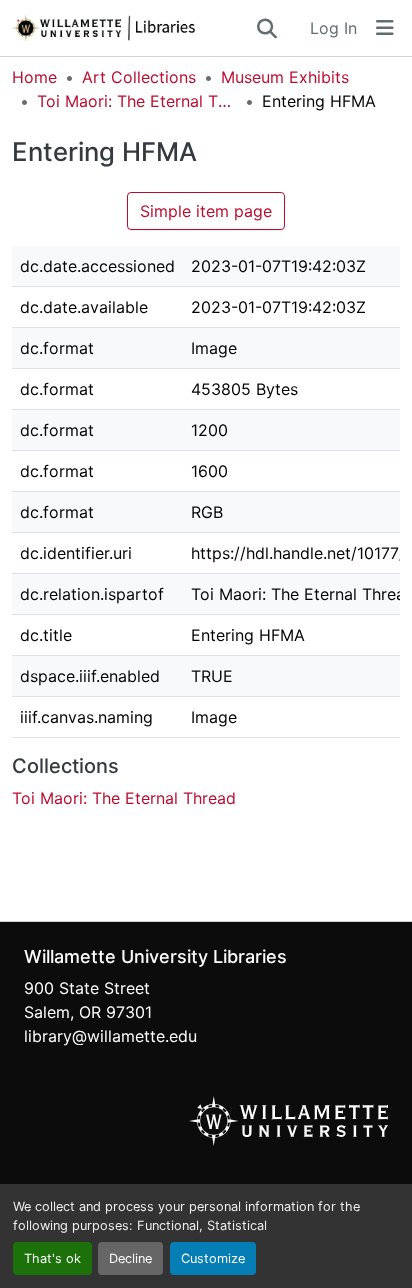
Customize (213, 1258)
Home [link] (34, 77)
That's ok (52, 1258)
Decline (130, 1258)
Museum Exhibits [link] (285, 77)
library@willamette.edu (110, 1036)
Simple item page (206, 211)
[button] (133, 28)
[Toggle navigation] (385, 28)
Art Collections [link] (139, 77)
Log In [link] (333, 28)
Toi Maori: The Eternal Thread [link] (137, 101)
